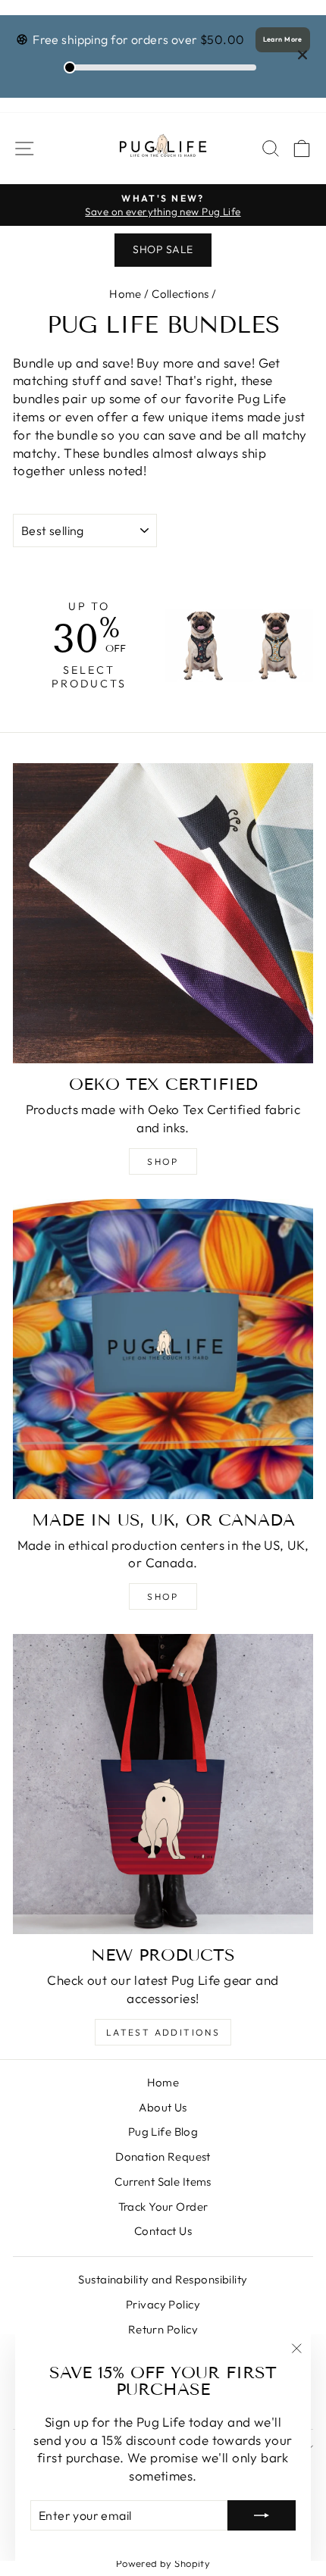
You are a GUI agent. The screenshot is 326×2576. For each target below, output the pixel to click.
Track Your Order (163, 2207)
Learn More (283, 39)
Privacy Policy (163, 2304)
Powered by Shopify (163, 2563)
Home (125, 294)
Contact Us (163, 2231)
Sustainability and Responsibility (163, 2279)
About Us (163, 2107)
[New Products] (163, 1784)
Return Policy (163, 2329)
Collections (180, 294)
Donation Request (163, 2157)
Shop (163, 1161)
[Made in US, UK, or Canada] (163, 1349)
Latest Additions (163, 2032)
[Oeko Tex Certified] (163, 913)
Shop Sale (163, 249)
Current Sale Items (163, 2182)
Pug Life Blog (163, 2132)
